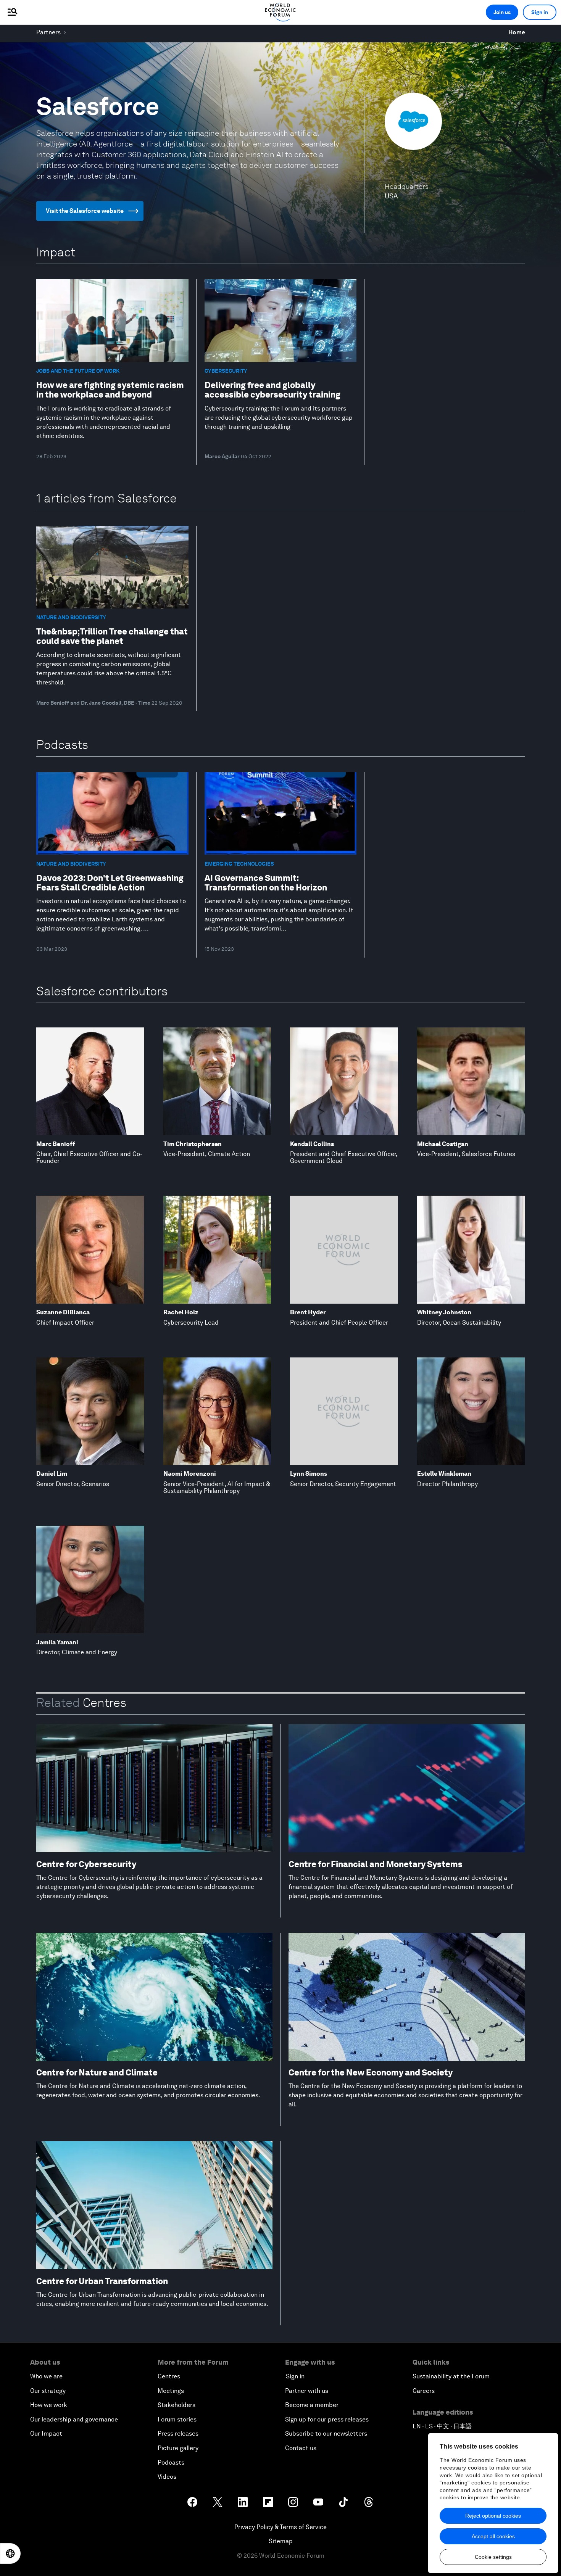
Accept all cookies (493, 2536)
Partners (48, 32)
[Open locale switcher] (10, 2553)
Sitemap (281, 2541)
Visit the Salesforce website (85, 211)
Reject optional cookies (493, 2516)
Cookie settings (493, 2557)
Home (517, 32)
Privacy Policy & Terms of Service (280, 2527)
